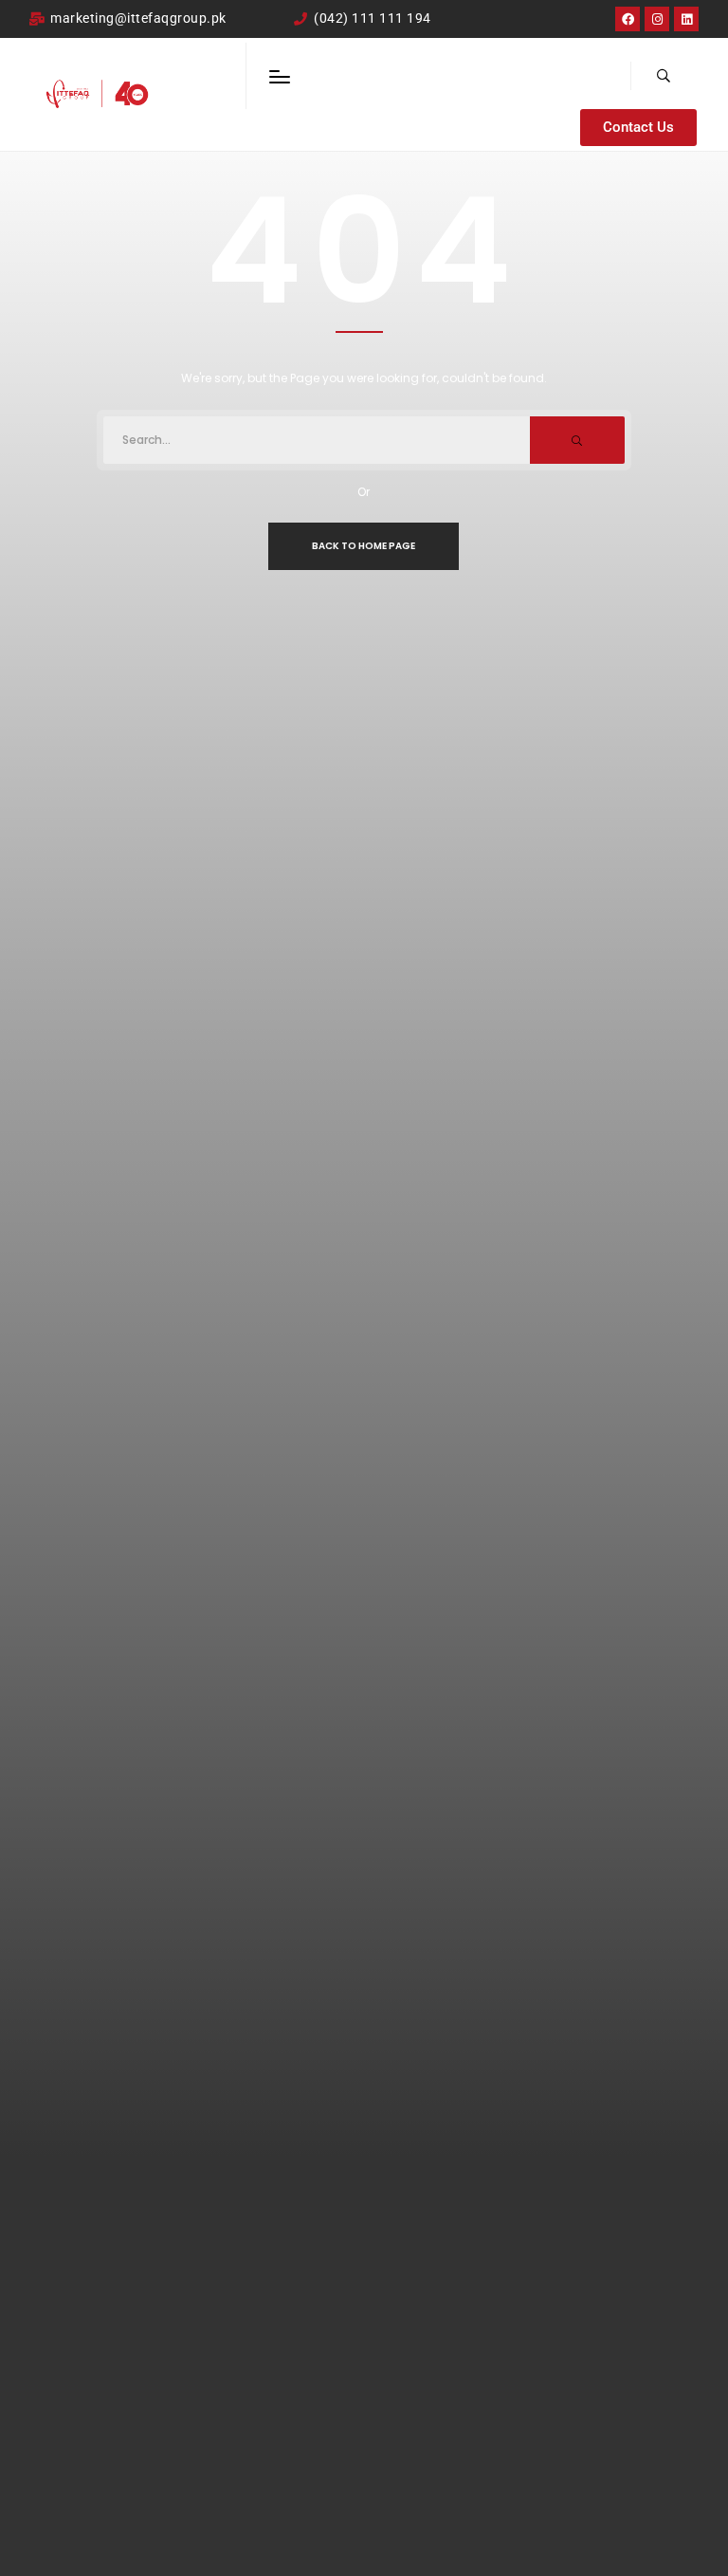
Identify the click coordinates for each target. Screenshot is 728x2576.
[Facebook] (628, 19)
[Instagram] (657, 19)
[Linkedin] (686, 19)
